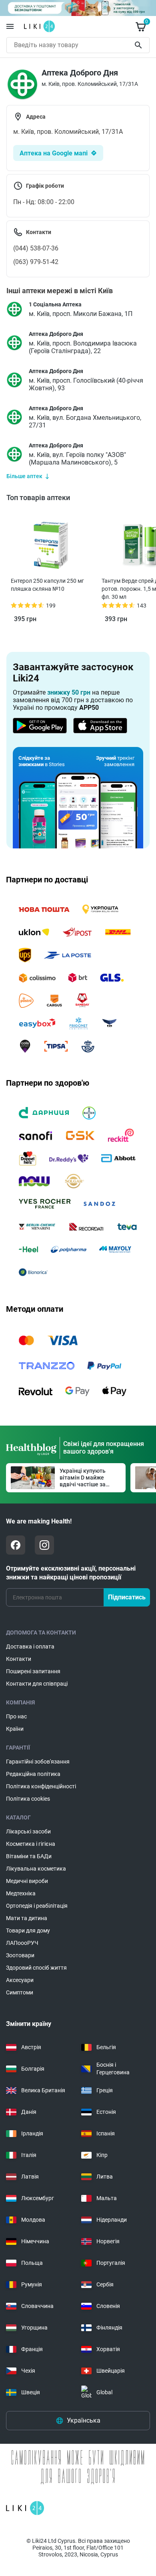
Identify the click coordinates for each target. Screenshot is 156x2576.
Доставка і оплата (30, 1646)
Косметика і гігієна (31, 1844)
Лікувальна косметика (36, 1869)
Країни (15, 1729)
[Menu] (10, 26)
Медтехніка (21, 1893)
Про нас (16, 1716)
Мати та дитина (27, 1918)
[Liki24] (25, 2508)
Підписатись (127, 1597)
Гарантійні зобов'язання (38, 1762)
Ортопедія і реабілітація (37, 1906)
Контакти (19, 1659)
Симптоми (20, 1992)
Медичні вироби (27, 1881)
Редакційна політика (33, 1774)
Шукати (140, 45)
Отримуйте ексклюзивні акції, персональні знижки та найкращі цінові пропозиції (71, 1573)
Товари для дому (28, 1931)
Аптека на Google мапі (54, 153)
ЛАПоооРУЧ (22, 1943)
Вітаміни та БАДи (29, 1856)
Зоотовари (20, 1955)
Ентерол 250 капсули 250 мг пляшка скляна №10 (47, 585)
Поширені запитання (33, 1671)
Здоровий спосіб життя (36, 1968)
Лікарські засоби (28, 1831)
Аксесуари (20, 1980)
